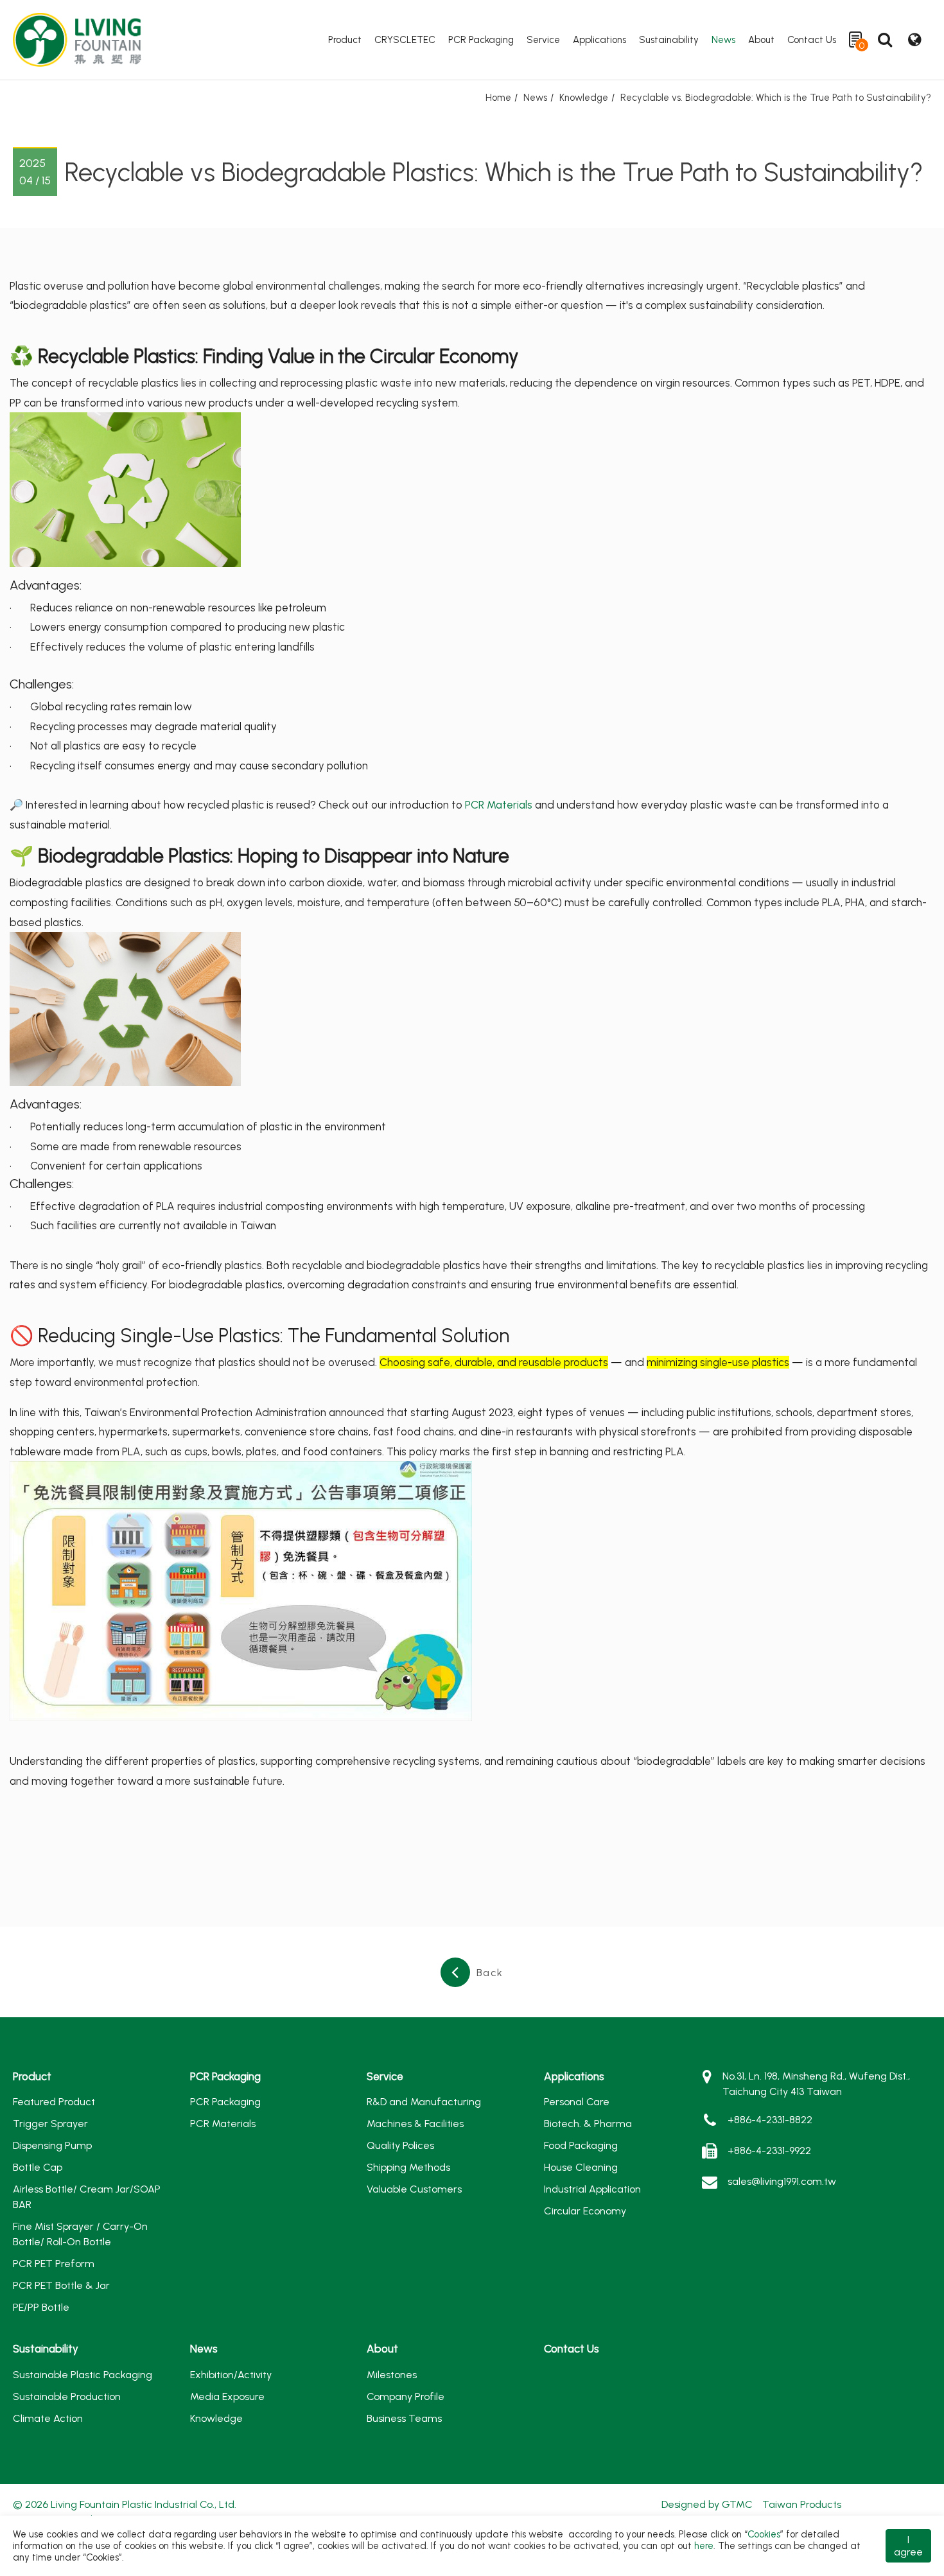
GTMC (737, 2504)
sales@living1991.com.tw (782, 2181)
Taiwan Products (802, 2504)
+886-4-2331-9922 (769, 2151)
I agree (908, 2546)
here (704, 2546)
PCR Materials (499, 805)
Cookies (764, 2534)
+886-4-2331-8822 (770, 2120)
